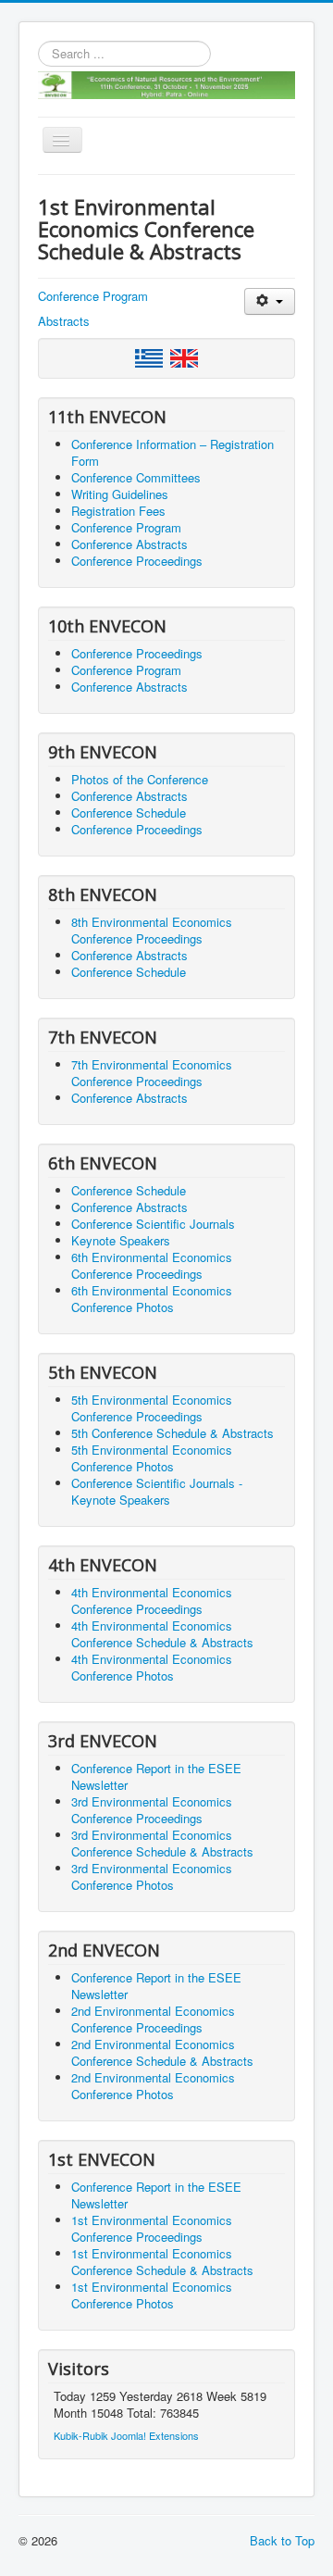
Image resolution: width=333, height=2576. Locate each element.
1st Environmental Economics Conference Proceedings (152, 2228)
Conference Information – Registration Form (173, 452)
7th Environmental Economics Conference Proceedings (152, 1073)
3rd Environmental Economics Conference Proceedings (152, 1810)
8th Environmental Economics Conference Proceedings (152, 930)
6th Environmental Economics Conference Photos (152, 1299)
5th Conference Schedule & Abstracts (173, 1433)
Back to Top (282, 2540)
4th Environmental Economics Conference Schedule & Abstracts (162, 1634)
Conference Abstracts (129, 544)
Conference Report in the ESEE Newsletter (156, 1776)
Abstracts (64, 321)
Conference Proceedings (137, 561)
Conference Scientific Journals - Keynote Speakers (157, 1491)
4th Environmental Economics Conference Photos (152, 1667)
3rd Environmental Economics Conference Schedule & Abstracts (162, 1843)
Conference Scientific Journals (153, 1224)
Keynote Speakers (121, 1240)
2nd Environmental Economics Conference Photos (153, 2086)
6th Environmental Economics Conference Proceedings (152, 1265)
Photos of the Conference (140, 779)
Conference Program (93, 296)
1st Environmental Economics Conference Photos (152, 2295)
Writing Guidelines (120, 494)
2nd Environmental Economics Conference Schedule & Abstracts (162, 2052)
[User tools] (270, 301)
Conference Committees (136, 477)
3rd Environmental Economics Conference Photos (152, 1876)
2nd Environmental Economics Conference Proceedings (153, 2019)
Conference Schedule (129, 813)
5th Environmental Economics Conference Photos (152, 1458)
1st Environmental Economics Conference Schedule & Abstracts (162, 2262)
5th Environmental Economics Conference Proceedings (152, 1408)
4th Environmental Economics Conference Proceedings (152, 1601)
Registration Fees (118, 511)
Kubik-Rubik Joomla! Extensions (126, 2435)
